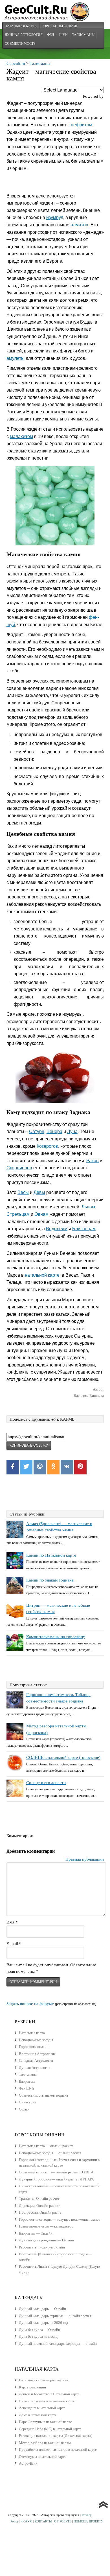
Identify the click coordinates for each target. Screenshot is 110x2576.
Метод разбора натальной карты (45, 2443)
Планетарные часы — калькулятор (46, 2226)
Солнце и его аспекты (46, 1783)
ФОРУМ (27, 2521)
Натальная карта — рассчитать (43, 2380)
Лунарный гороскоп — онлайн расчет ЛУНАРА (56, 2179)
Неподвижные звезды (36, 2040)
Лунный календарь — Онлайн (42, 2309)
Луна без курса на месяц (38, 2336)
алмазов (79, 225)
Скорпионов (19, 1168)
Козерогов (47, 1146)
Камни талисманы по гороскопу (56, 1637)
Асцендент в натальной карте (42, 2408)
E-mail (14, 1944)
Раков (93, 1161)
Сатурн (37, 1131)
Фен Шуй (26, 2088)
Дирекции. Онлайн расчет (39, 2206)
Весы (23, 1192)
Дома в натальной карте (38, 2415)
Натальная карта (21, 26)
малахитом (21, 436)
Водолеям (57, 1229)
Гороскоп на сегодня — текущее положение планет (60, 2219)
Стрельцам (18, 1214)
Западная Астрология (36, 2060)
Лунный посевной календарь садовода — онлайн (58, 2344)
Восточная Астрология (37, 2054)
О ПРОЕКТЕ (63, 2521)
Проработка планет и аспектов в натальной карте (58, 2449)
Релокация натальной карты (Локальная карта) (56, 2436)
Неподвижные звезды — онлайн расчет (50, 2153)
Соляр (24, 2109)
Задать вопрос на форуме (30, 2004)
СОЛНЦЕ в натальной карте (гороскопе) (63, 1757)
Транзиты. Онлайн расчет (39, 2198)
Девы (39, 1192)
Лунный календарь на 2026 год (44, 2323)
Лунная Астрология (24, 35)
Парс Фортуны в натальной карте (45, 2422)
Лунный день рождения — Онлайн (46, 2240)
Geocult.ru (16, 63)
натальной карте (42, 1275)
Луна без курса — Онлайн (39, 2330)
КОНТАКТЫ (43, 2521)
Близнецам (84, 1229)
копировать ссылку (29, 1446)
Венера (54, 1131)
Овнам (41, 1214)
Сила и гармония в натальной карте (47, 2401)
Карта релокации (32, 2387)
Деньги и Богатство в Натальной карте (49, 2394)
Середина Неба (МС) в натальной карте (50, 2429)
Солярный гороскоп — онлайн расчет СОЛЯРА (56, 2172)
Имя (12, 1922)
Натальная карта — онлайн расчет (46, 2146)
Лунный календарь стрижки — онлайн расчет (55, 2316)
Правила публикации (85, 1859)
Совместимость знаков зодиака (43, 2095)
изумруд (55, 217)
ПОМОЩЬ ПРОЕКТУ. (89, 2521)
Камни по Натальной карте (51, 1555)
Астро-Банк (28, 2463)
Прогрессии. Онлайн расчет (41, 2212)
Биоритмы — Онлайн (36, 2233)
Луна (72, 1131)
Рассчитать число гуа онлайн (42, 2247)
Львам (88, 1207)
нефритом (82, 125)
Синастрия (27, 2102)
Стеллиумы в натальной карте (43, 2457)
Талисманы (83, 35)
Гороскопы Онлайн (60, 26)
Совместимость (20, 43)
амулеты (16, 358)
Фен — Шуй (57, 35)
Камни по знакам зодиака (50, 1580)
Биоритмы (27, 2081)
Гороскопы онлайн (34, 2047)
